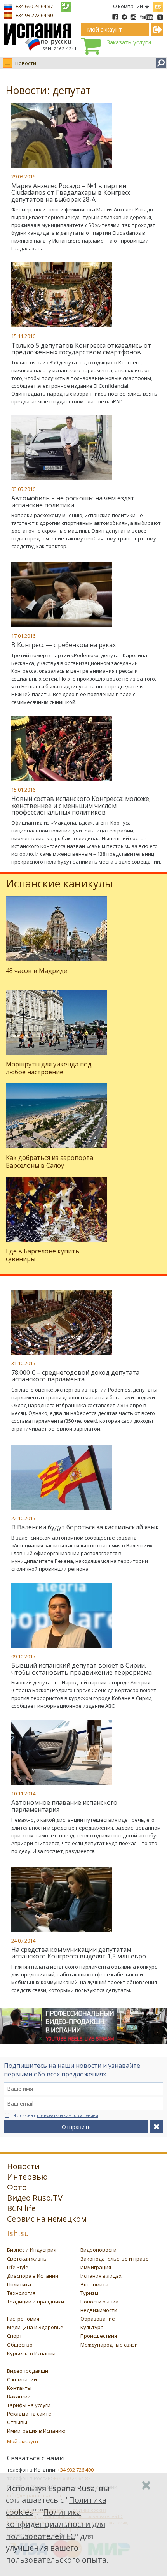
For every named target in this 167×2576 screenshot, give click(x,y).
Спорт (15, 2336)
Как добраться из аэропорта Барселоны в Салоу (50, 1161)
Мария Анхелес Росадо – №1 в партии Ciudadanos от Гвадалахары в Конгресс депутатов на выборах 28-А (71, 193)
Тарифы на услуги (29, 2405)
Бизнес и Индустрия (32, 2250)
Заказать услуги (129, 42)
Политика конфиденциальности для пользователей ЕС (56, 2524)
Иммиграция (96, 2267)
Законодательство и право (115, 2259)
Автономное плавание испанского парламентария (64, 1806)
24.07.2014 (23, 1941)
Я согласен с (56, 2115)
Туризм (89, 2293)
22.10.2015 (23, 1518)
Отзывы (17, 2422)
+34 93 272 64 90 (34, 15)
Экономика (94, 2284)
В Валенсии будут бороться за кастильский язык (85, 1527)
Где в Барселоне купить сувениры (43, 1255)
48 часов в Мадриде (37, 971)
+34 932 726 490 (76, 2470)
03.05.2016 (23, 489)
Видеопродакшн (28, 2371)
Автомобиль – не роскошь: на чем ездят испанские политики (73, 501)
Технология (21, 2293)
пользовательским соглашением (68, 2115)
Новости (26, 63)
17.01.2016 (23, 636)
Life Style (18, 2267)
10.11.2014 (23, 1793)
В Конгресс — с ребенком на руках (63, 645)
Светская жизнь (27, 2259)
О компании (128, 6)
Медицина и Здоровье (35, 2327)
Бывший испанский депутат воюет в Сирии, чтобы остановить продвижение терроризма (82, 1669)
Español (158, 5)
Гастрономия (23, 2319)
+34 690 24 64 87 (34, 6)
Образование (98, 2319)
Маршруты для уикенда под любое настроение (49, 1068)
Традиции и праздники (36, 2302)
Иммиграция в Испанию (36, 2431)
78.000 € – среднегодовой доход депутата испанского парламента (75, 1376)
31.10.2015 (23, 1363)
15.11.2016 (23, 336)
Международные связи (109, 2345)
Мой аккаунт (23, 2441)
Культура (92, 2327)
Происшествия (99, 2336)
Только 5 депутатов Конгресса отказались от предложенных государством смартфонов (81, 349)
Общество (20, 2345)
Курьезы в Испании (31, 2353)
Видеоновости (98, 2250)
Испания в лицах (101, 2276)
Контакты (19, 2388)
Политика (19, 2284)
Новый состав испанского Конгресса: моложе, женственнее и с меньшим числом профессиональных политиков (81, 805)
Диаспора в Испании (33, 2276)
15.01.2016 (23, 790)
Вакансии (19, 2397)
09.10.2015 (23, 1656)
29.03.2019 (23, 176)
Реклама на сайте (29, 2414)
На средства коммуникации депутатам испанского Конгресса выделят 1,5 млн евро (79, 1953)
